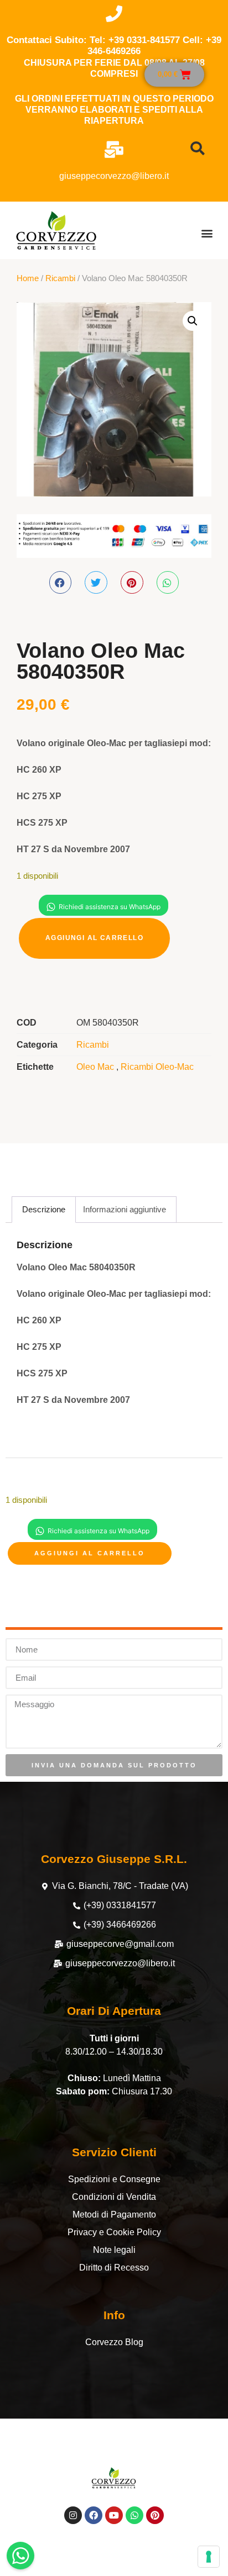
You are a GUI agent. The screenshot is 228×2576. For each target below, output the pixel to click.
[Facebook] (94, 2515)
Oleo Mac (96, 1067)
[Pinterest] (155, 2515)
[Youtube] (114, 2515)
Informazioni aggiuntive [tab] (125, 1209)
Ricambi (60, 278)
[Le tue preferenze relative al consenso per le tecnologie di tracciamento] (209, 2557)
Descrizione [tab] (44, 1209)
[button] (207, 233)
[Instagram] (73, 2515)
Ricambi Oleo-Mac (157, 1067)
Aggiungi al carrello (94, 938)
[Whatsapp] (134, 2515)
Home (28, 278)
